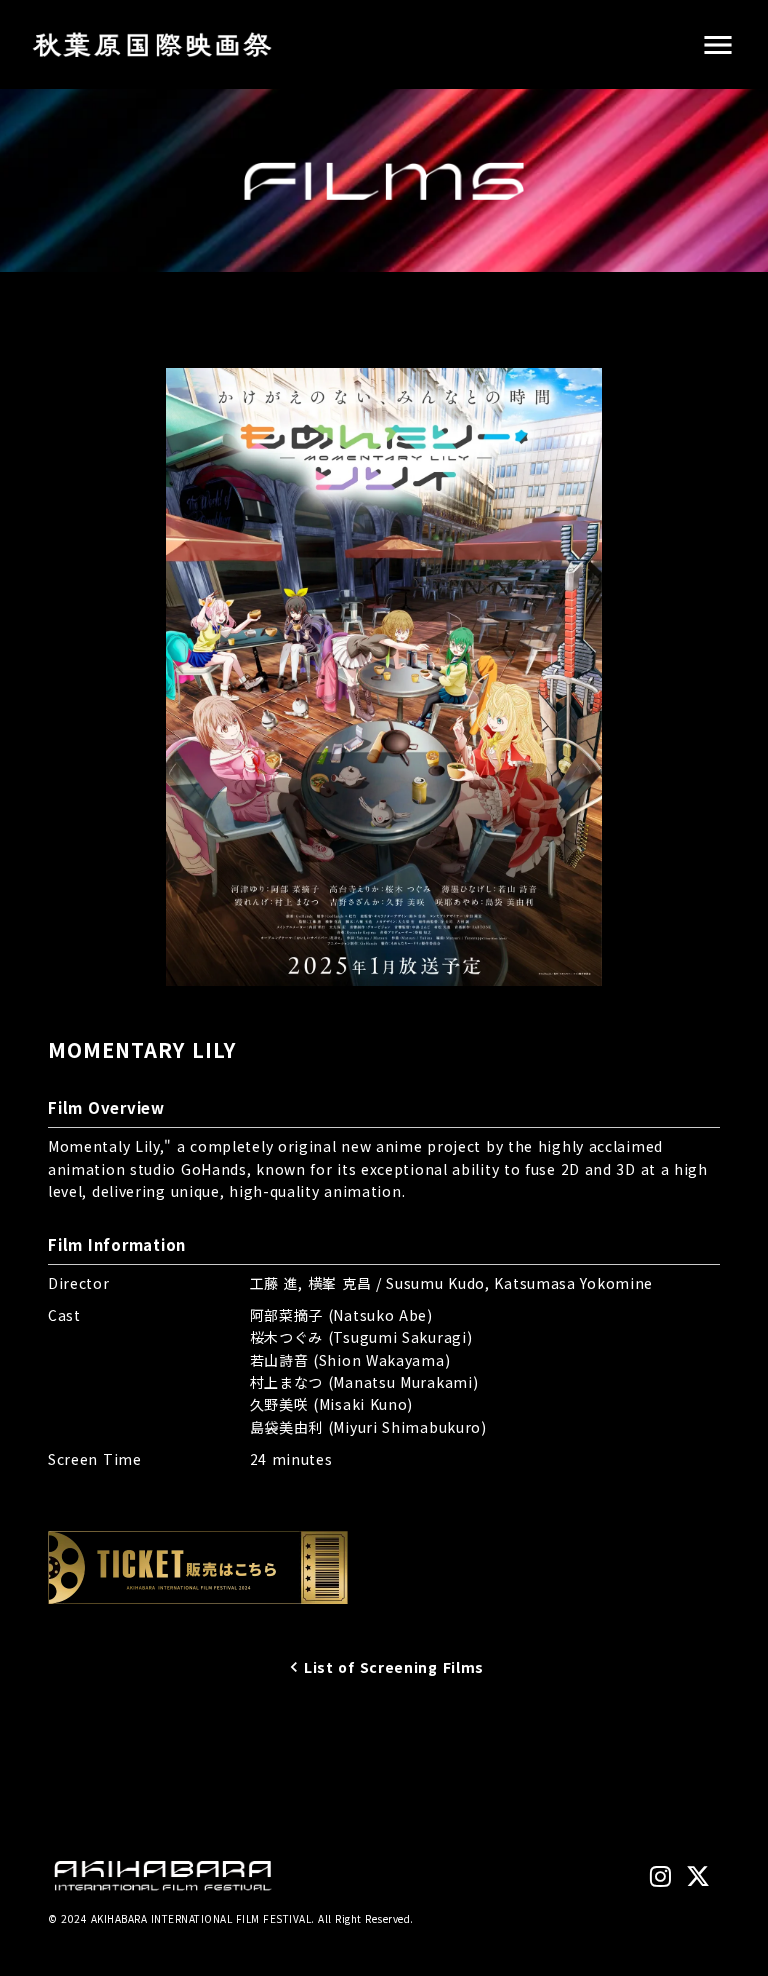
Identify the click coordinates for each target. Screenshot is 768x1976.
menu (718, 45)
